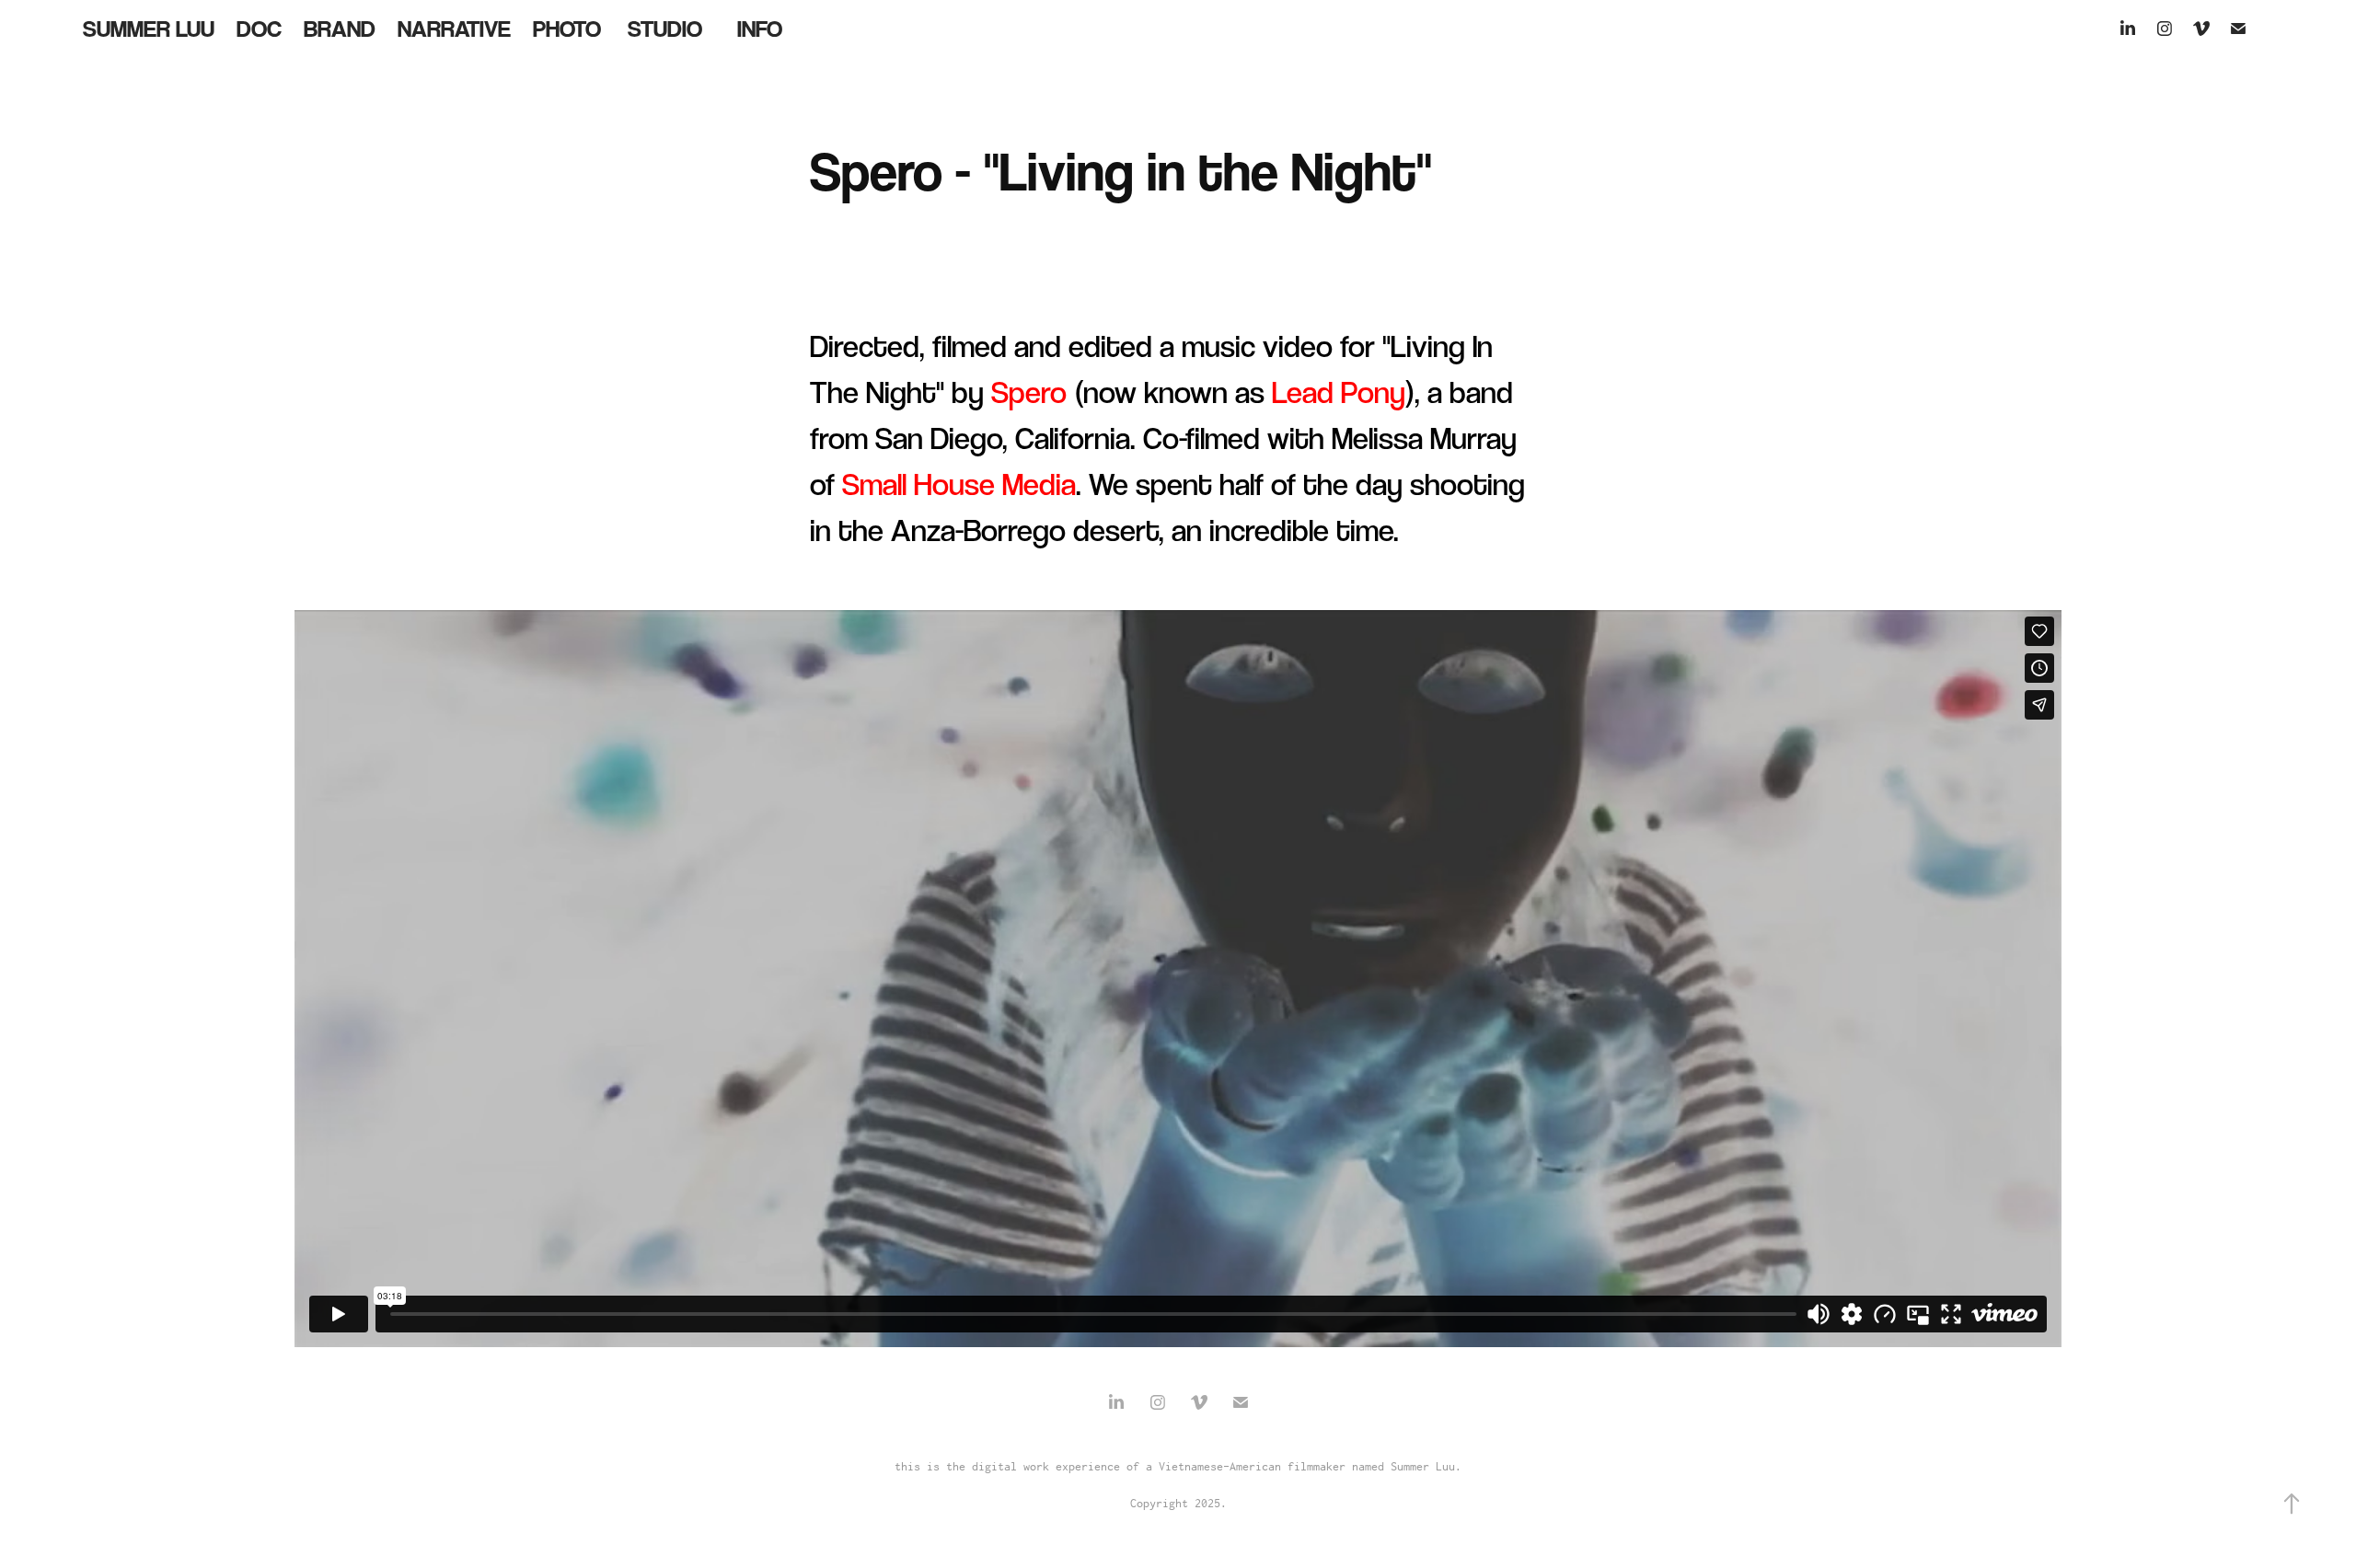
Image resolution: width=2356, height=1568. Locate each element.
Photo (567, 29)
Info (760, 29)
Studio (665, 29)
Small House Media (959, 484)
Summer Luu (149, 29)
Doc (259, 29)
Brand (340, 29)
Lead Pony (1339, 392)
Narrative (454, 29)
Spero (1029, 392)
